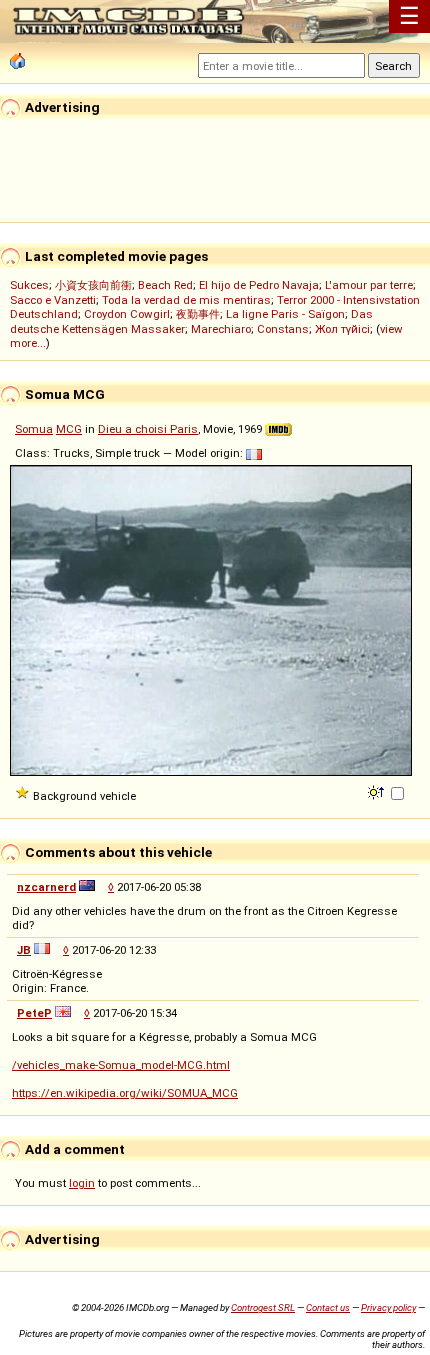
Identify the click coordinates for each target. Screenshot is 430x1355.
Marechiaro (221, 329)
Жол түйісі (342, 329)
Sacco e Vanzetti (53, 300)
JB (24, 950)
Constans (283, 329)
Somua (34, 429)
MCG (69, 429)
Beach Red (165, 285)
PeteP (34, 1013)
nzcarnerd (46, 887)
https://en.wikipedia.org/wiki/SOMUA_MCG (125, 1093)
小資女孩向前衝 (93, 285)
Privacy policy (388, 1307)
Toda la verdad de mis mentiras (186, 300)
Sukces (29, 285)
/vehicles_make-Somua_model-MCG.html (121, 1065)
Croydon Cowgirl (127, 314)
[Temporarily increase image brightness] (377, 791)
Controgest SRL (263, 1307)
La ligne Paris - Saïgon (285, 314)
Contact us (328, 1307)
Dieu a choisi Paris (148, 429)
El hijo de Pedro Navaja (259, 285)
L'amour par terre (369, 285)
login (82, 1183)
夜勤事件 (198, 314)
